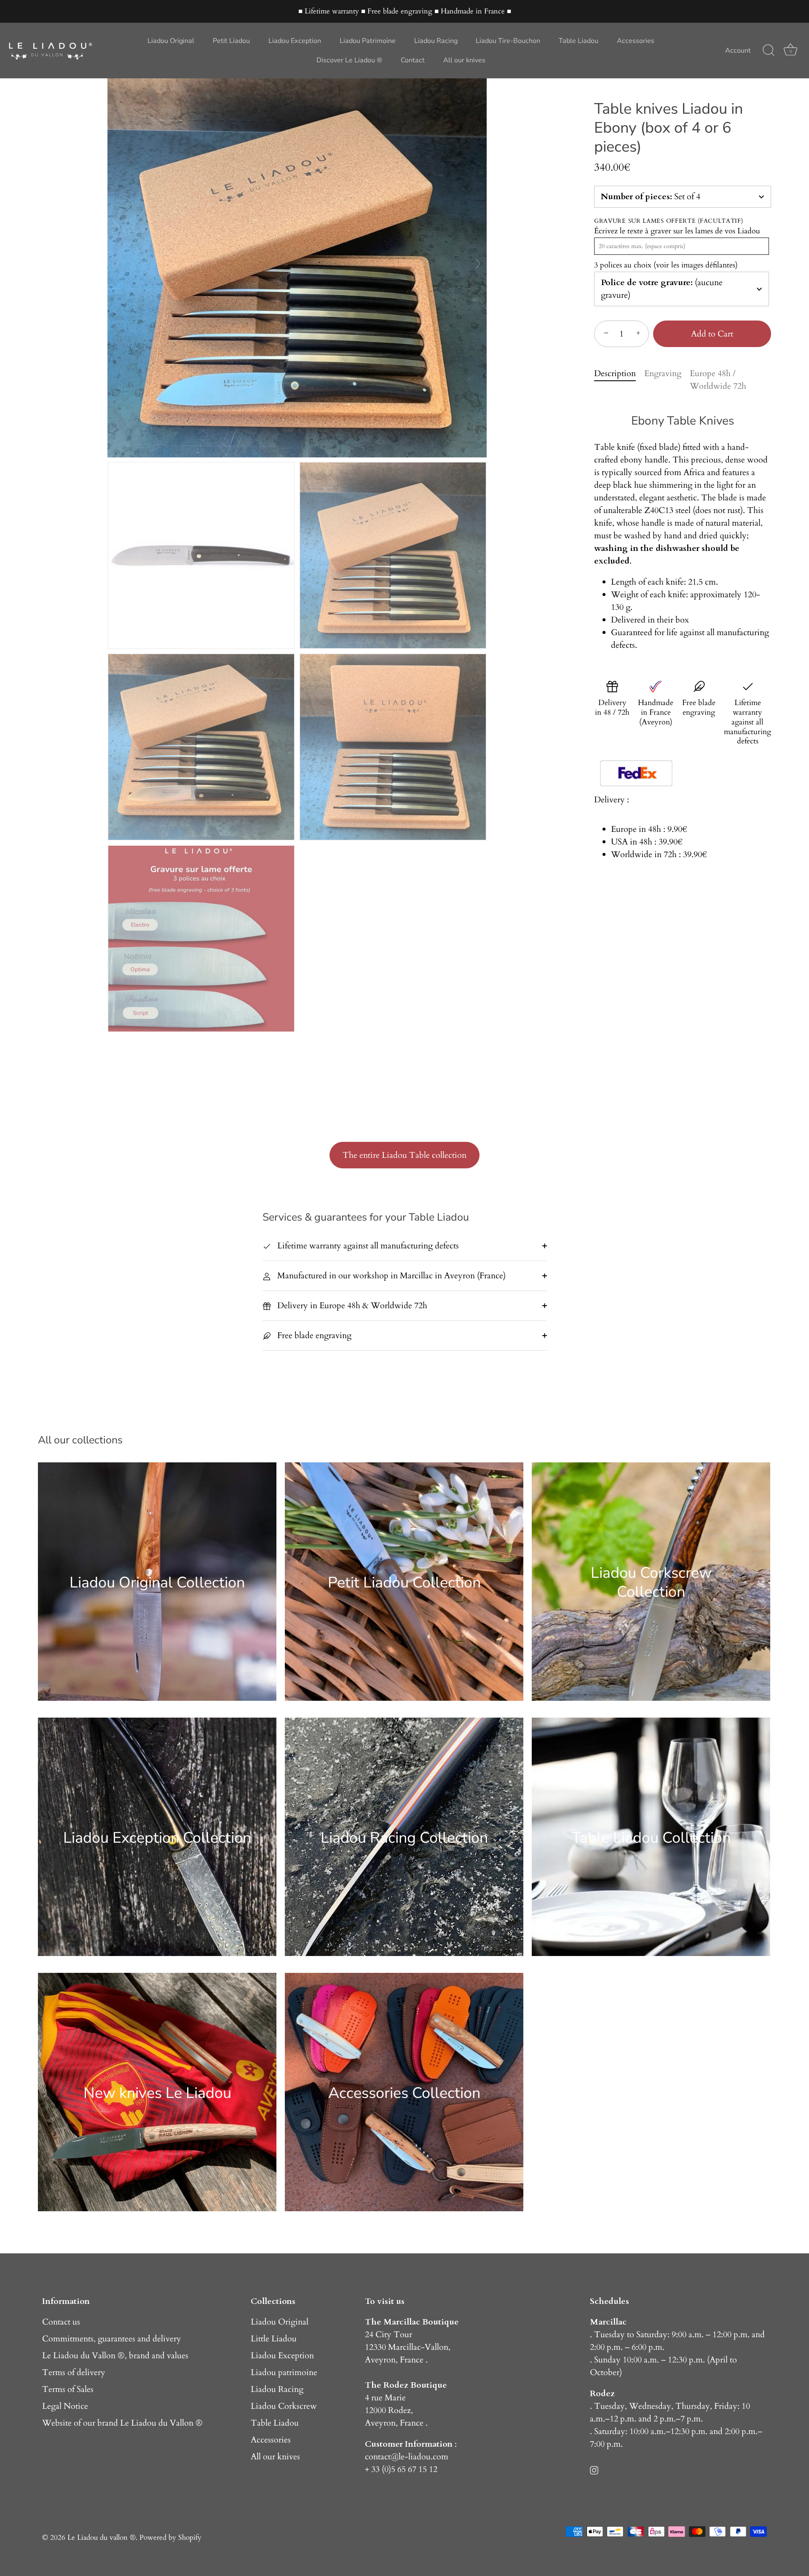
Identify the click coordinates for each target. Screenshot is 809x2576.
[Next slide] (478, 264)
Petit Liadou (231, 41)
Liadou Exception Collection (157, 1837)
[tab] (619, 380)
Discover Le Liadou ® (349, 60)
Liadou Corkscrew (284, 2406)
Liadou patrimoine (284, 2372)
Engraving (663, 373)
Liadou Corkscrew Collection (651, 1582)
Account (738, 51)
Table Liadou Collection (651, 1837)
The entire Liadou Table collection (404, 1155)
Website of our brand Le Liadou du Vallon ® (122, 2423)
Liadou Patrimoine (368, 41)
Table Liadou (579, 41)
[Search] (769, 51)
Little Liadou (274, 2339)
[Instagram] (594, 2469)
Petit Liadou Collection (404, 1582)
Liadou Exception (295, 41)
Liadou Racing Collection (404, 1837)
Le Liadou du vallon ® (102, 2537)
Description (615, 373)
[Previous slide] (116, 264)
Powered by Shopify (170, 2537)
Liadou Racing (436, 41)
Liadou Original (171, 41)
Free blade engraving (313, 1335)
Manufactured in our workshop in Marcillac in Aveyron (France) (390, 1276)
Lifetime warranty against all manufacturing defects (367, 1246)
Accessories (636, 41)
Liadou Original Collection (157, 1582)
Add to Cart (712, 334)
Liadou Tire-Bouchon (508, 41)
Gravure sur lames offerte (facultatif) (669, 221)
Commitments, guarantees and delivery (112, 2339)
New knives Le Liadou (157, 2093)
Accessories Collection (404, 2093)
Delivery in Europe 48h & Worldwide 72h (351, 1305)
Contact (413, 60)
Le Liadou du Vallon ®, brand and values (115, 2356)
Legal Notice (65, 2406)
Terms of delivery (74, 2372)
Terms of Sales (68, 2389)
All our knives (464, 60)
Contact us (61, 2322)
